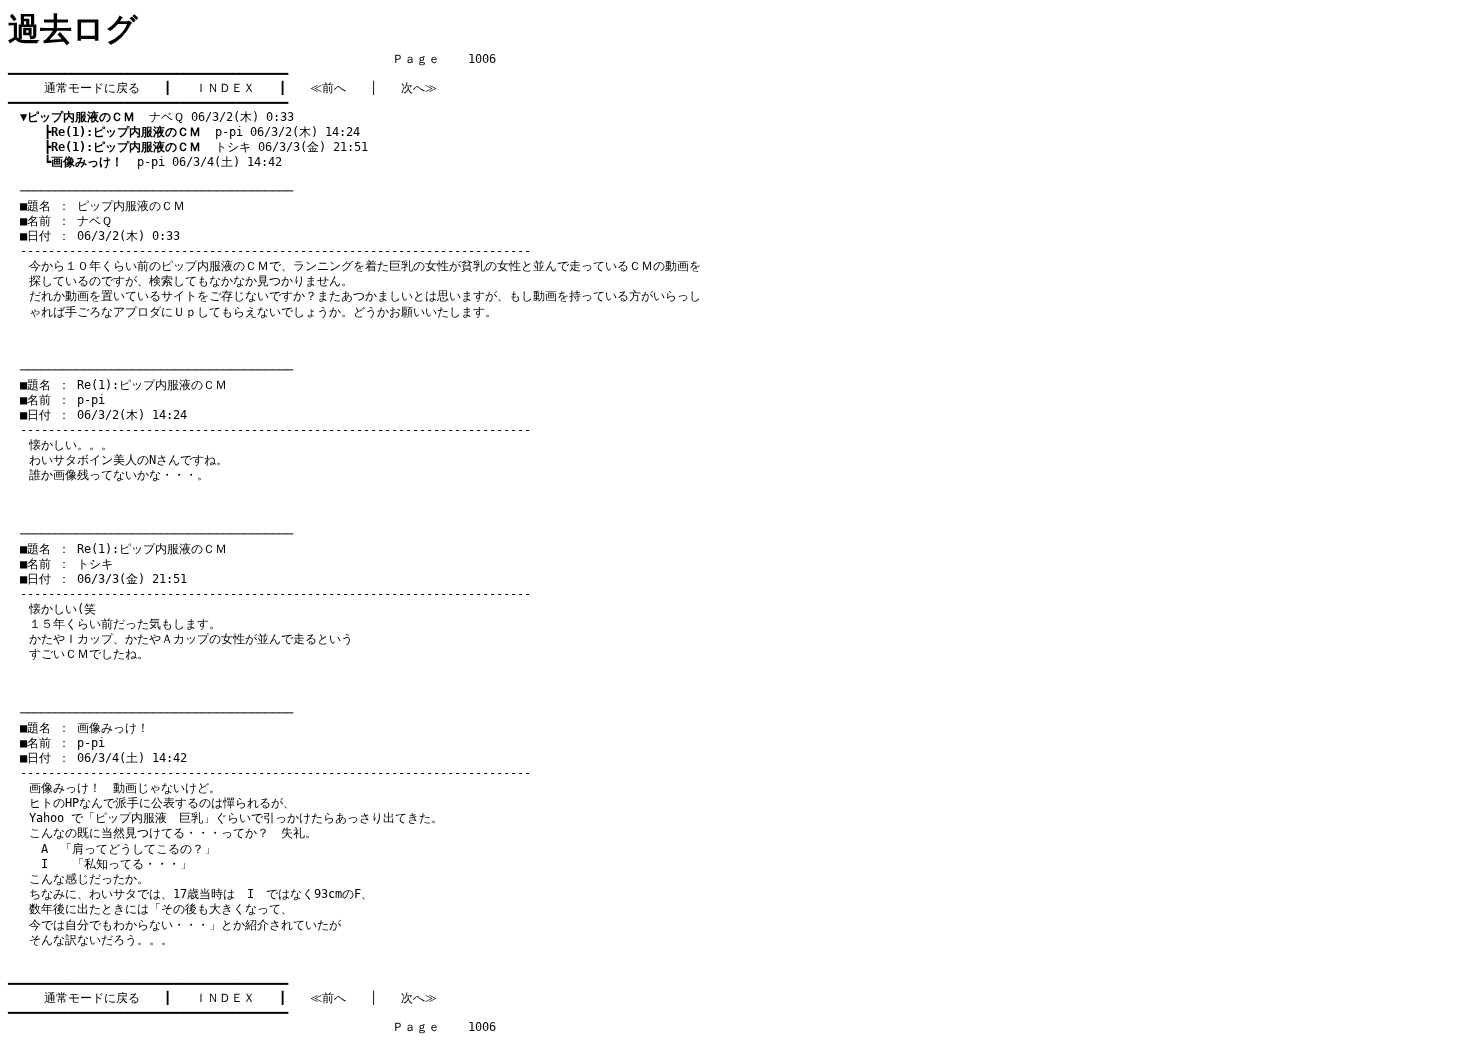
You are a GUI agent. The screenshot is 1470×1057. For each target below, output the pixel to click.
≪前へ (328, 88)
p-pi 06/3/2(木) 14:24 (205, 132)
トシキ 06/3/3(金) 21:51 (209, 147)
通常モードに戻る (92, 88)
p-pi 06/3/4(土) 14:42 (166, 162)
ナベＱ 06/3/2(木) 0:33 (157, 117)
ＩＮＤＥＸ (225, 88)
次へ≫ (419, 88)
